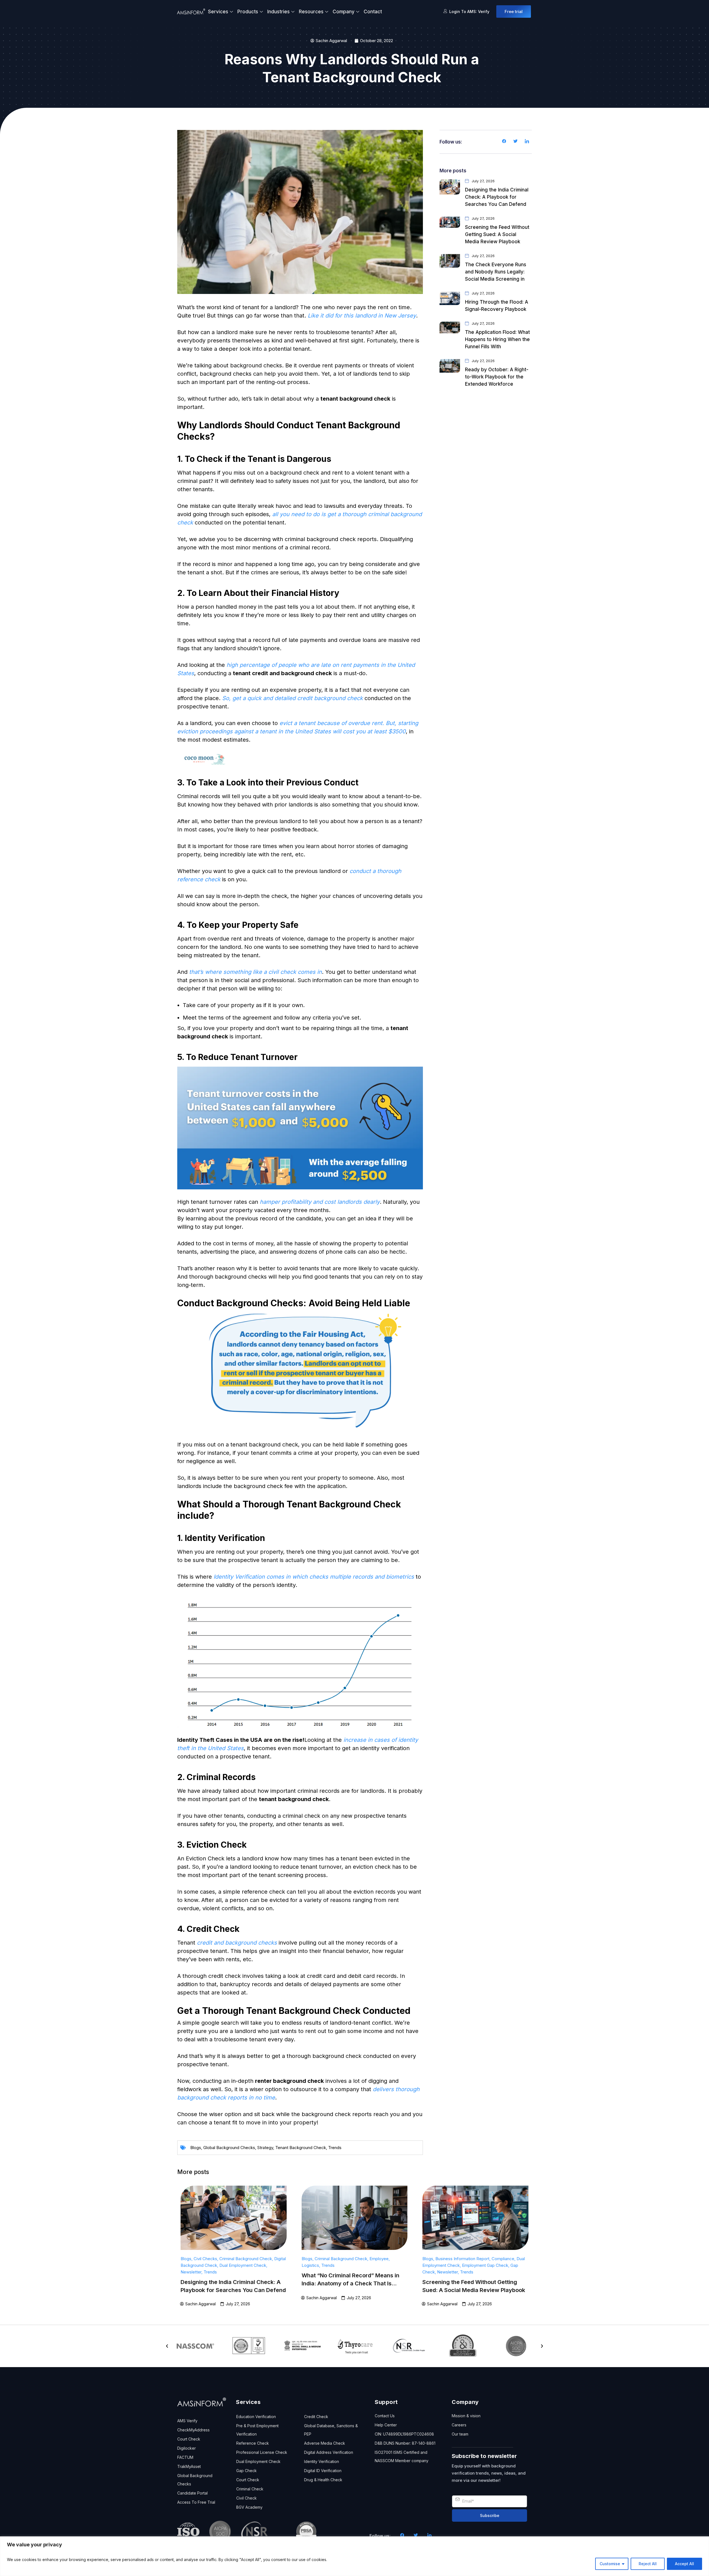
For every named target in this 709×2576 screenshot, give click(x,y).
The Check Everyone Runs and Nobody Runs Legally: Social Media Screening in (496, 272)
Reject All (648, 2564)
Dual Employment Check (243, 2265)
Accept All (684, 2564)
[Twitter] (515, 142)
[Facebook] (504, 142)
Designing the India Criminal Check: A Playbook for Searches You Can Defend (497, 197)
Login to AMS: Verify (469, 11)
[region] (354, 2556)
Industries (278, 12)
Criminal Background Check (246, 2259)
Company (344, 12)
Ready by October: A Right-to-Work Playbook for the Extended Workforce (497, 377)
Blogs (196, 2148)
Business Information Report (462, 2259)
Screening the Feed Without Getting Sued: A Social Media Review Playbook (497, 234)
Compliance (503, 2259)
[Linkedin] (527, 142)
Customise (610, 2564)
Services (218, 12)
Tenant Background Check (301, 2148)
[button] (167, 2346)
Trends (335, 2148)
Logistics (310, 2265)
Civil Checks (205, 2259)
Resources (311, 12)
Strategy (265, 2148)
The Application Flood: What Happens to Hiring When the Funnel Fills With (497, 339)
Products (248, 12)
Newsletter (191, 2272)
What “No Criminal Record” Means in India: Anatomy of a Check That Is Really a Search (350, 2283)
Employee (379, 2259)
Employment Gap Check (485, 2265)
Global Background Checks (229, 2148)
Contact (373, 12)
